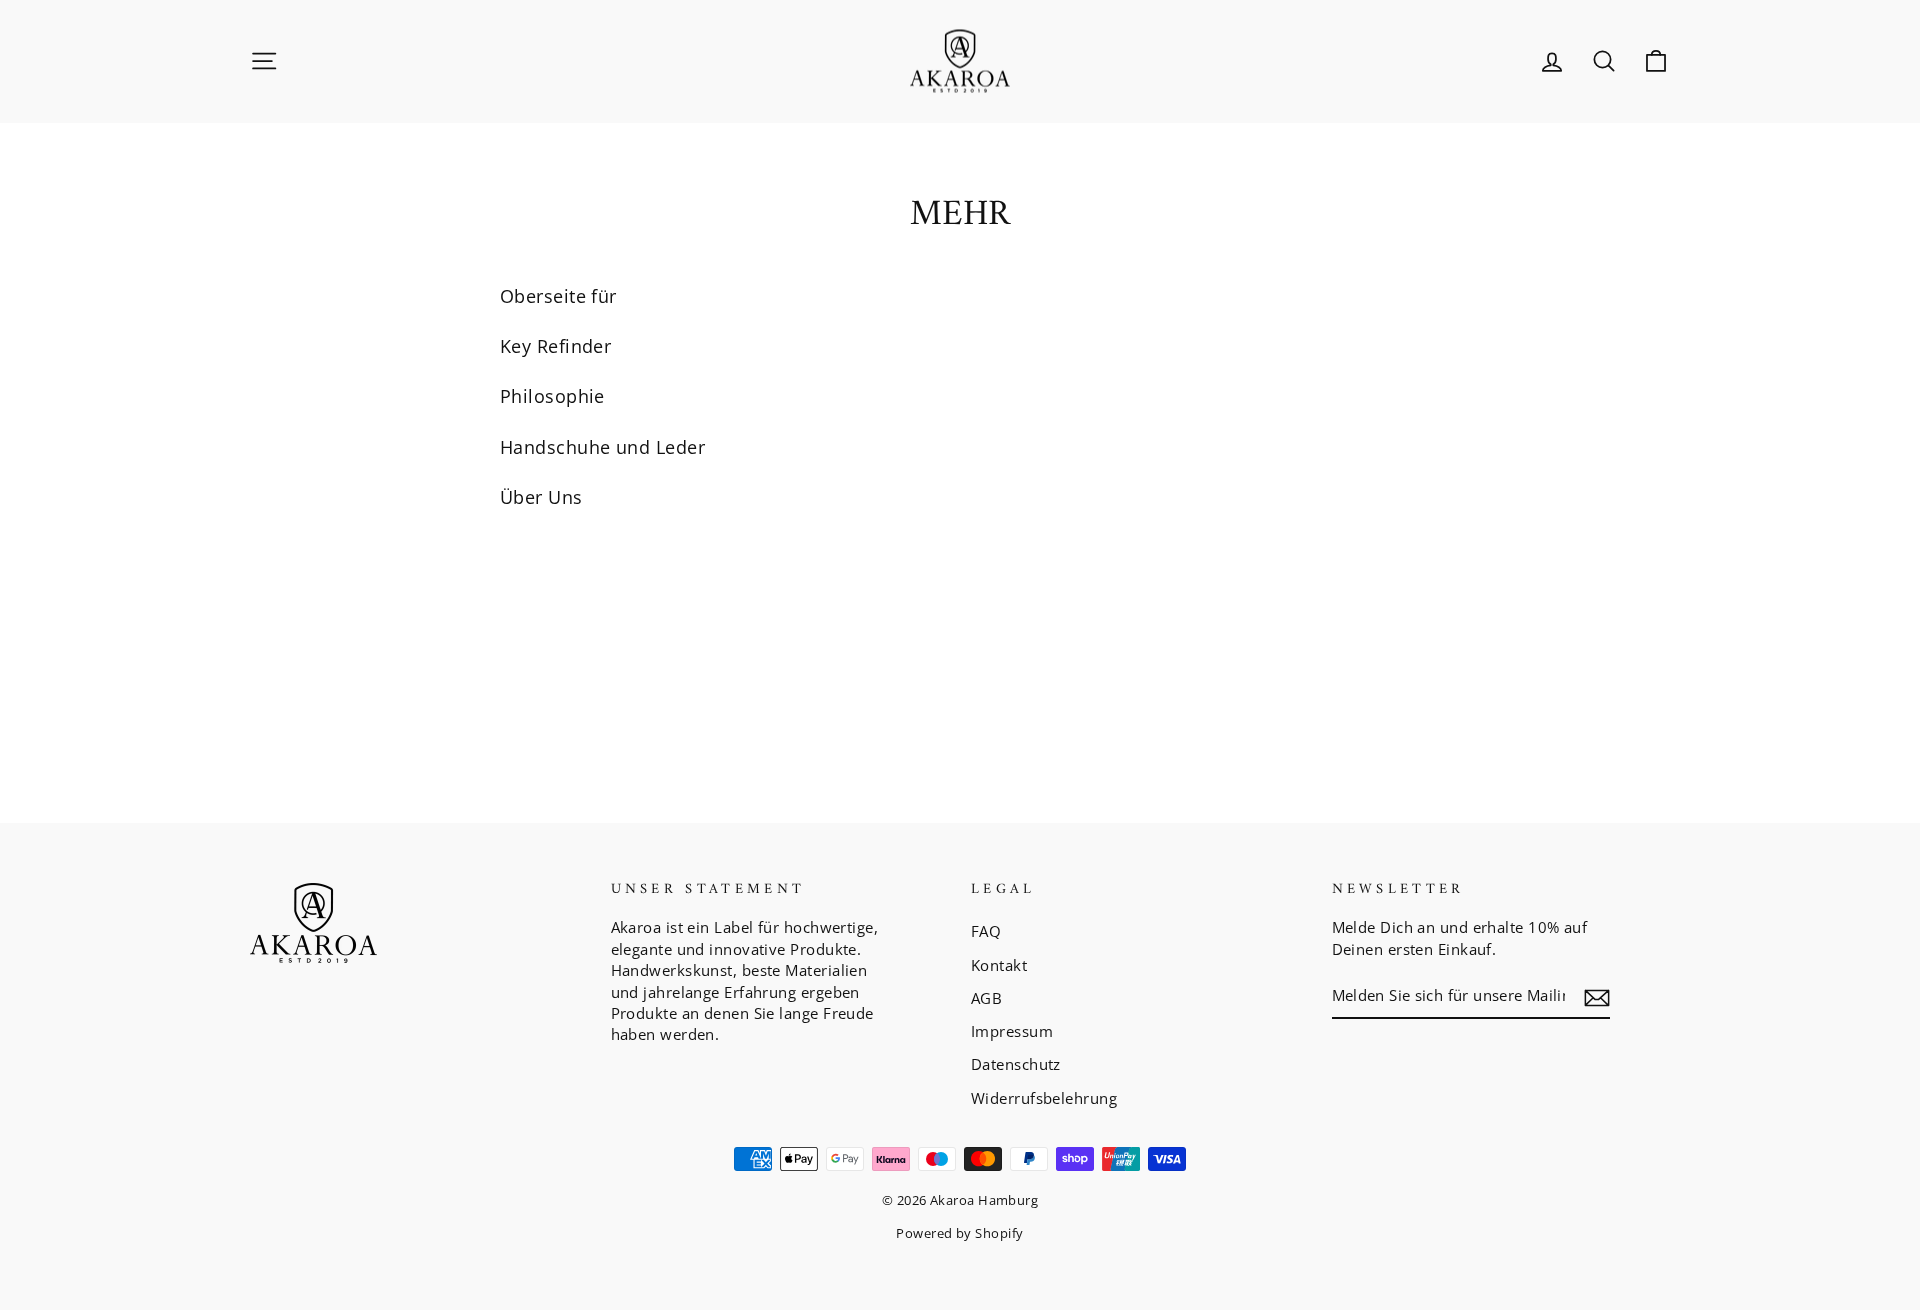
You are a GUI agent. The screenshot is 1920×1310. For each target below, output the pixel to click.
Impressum (1012, 1031)
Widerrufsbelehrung (1044, 1098)
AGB (986, 998)
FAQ (986, 931)
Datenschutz (1016, 1064)
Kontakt (999, 965)
